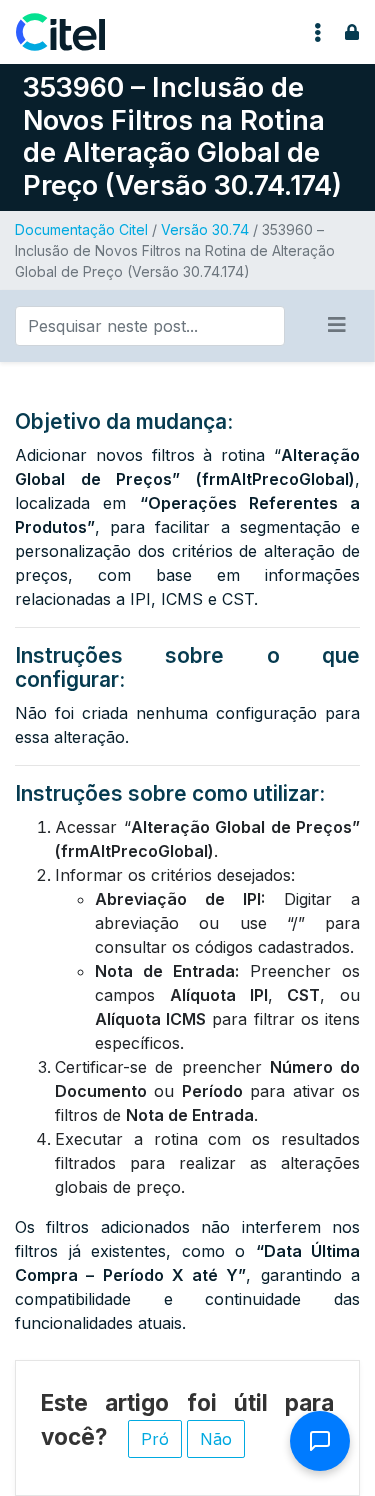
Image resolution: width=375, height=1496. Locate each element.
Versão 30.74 (205, 229)
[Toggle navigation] (318, 32)
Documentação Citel (81, 229)
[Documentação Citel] (72, 32)
